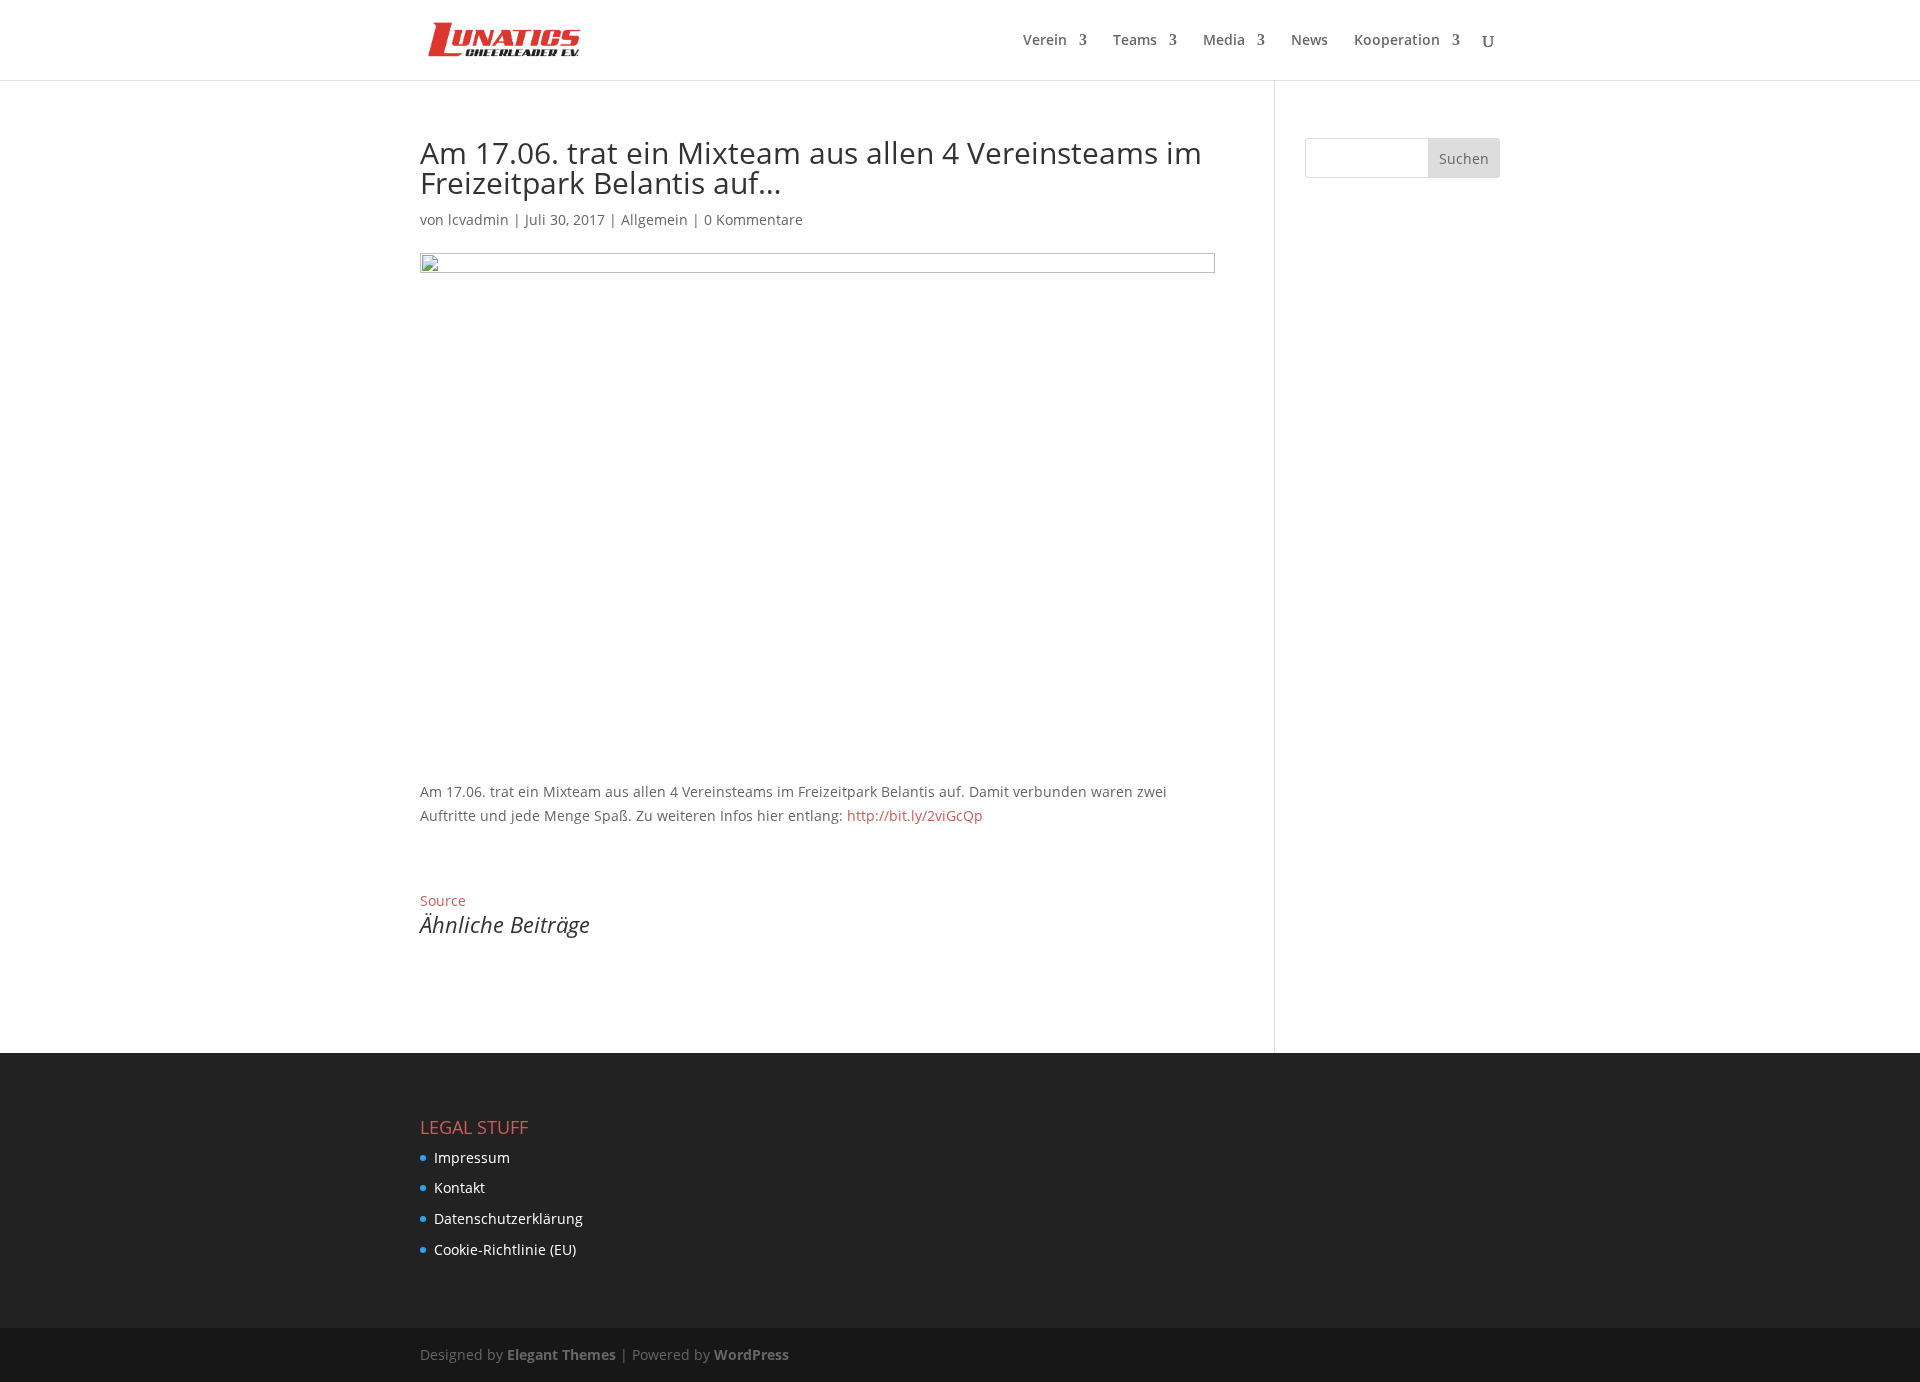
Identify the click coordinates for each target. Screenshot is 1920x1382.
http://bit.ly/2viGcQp (915, 815)
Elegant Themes (561, 1354)
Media (1224, 41)
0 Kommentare (753, 219)
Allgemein (654, 219)
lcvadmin (478, 219)
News (1309, 41)
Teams (1135, 41)
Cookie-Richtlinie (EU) (505, 1249)
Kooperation (1397, 41)
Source (443, 900)
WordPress (751, 1354)
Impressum (472, 1157)
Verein (1045, 41)
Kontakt (459, 1187)
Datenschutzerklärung (508, 1218)
